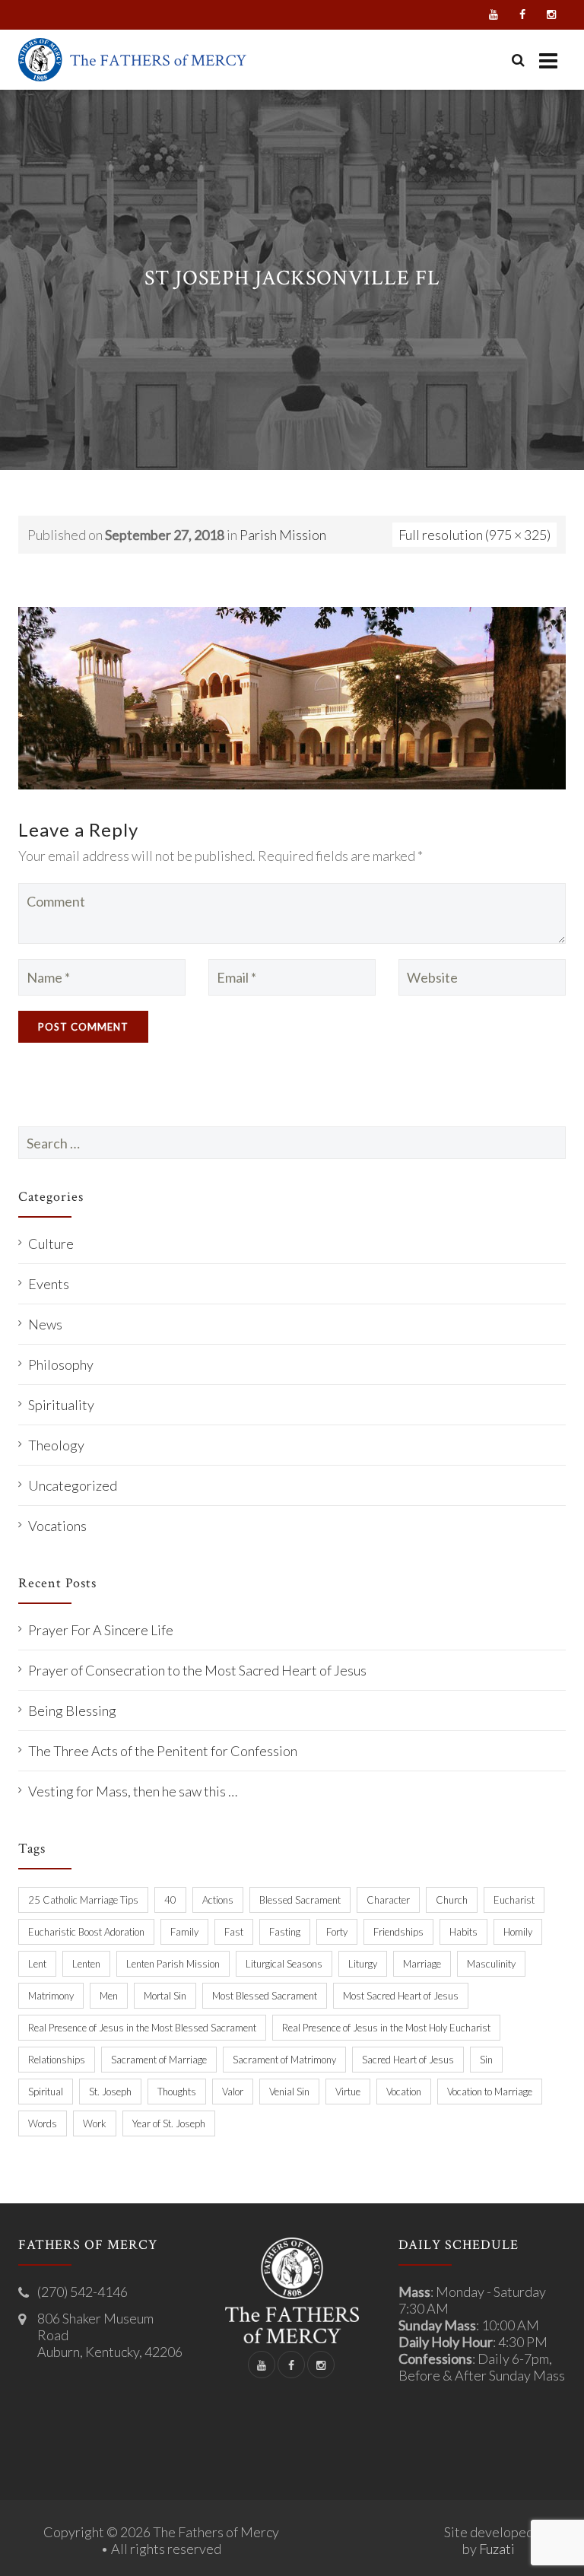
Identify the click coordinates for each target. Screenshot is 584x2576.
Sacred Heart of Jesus (408, 2060)
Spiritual (46, 2092)
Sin (486, 2060)
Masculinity (491, 1964)
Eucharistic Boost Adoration (86, 1932)
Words (43, 2123)
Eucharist (514, 1900)
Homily (518, 1932)
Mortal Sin (165, 1996)
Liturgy (363, 1964)
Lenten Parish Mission (173, 1964)
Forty (337, 1932)
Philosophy (61, 1364)
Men (109, 1996)
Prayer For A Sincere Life (101, 1630)
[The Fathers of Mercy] (132, 60)
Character (388, 1900)
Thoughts (177, 2092)
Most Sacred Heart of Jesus (401, 1996)
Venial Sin (289, 2092)
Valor (233, 2092)
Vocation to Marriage (490, 2092)
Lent (37, 1964)
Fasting (285, 1932)
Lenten (86, 1964)
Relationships (57, 2060)
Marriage (422, 1964)
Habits (463, 1932)
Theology (56, 1445)
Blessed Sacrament (300, 1900)
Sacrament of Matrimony (284, 2060)
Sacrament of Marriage (159, 2060)
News (45, 1324)
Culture (51, 1244)
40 (170, 1900)
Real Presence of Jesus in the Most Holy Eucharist (386, 2028)
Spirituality (61, 1405)
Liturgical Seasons (284, 1964)
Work (95, 2123)
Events (49, 1284)
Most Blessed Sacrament (265, 1996)
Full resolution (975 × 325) (474, 535)
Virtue (348, 2092)
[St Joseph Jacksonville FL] (292, 696)
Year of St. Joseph (169, 2123)
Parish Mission (283, 535)
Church (452, 1900)
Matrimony (51, 1996)
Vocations (57, 1526)
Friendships (398, 1932)
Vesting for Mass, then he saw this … (133, 1791)
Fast (234, 1932)
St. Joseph (110, 2092)
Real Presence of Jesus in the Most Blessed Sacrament (142, 2028)
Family (184, 1932)
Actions (218, 1900)
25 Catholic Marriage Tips (83, 1900)
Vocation (404, 2092)
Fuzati (497, 2549)
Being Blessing (72, 1710)
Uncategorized (73, 1485)
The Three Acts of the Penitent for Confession (163, 1751)
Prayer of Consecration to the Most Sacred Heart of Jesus (197, 1670)
